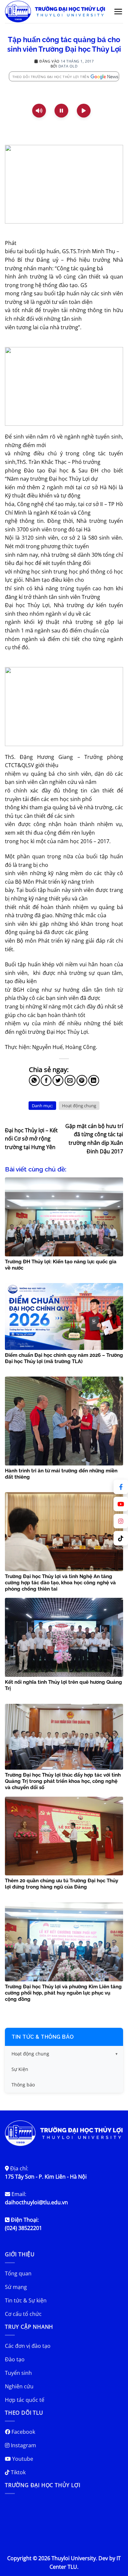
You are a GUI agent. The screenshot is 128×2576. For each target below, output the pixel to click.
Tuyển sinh (18, 2373)
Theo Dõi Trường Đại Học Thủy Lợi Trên (51, 77)
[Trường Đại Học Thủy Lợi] (55, 12)
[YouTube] (121, 1504)
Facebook (23, 2432)
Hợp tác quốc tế (25, 2400)
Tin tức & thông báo (43, 2037)
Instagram (23, 2445)
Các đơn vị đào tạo (28, 2346)
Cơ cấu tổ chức (23, 2314)
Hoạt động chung (79, 1106)
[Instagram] (121, 1521)
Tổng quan (18, 2273)
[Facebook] (121, 1487)
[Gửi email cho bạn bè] (70, 1080)
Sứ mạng (16, 2287)
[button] (118, 12)
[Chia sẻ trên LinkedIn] (94, 1080)
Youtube (22, 2459)
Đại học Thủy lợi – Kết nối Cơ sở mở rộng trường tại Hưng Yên (31, 1139)
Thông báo (23, 2085)
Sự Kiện (20, 2069)
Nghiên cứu (19, 2386)
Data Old (68, 66)
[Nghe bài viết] (39, 111)
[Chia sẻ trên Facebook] (46, 1080)
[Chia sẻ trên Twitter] (58, 1080)
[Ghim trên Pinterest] (82, 1080)
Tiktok (18, 2472)
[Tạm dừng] (61, 111)
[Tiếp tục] (84, 111)
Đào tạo (15, 2359)
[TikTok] (121, 1538)
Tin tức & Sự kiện (26, 2300)
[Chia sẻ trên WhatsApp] (34, 1080)
